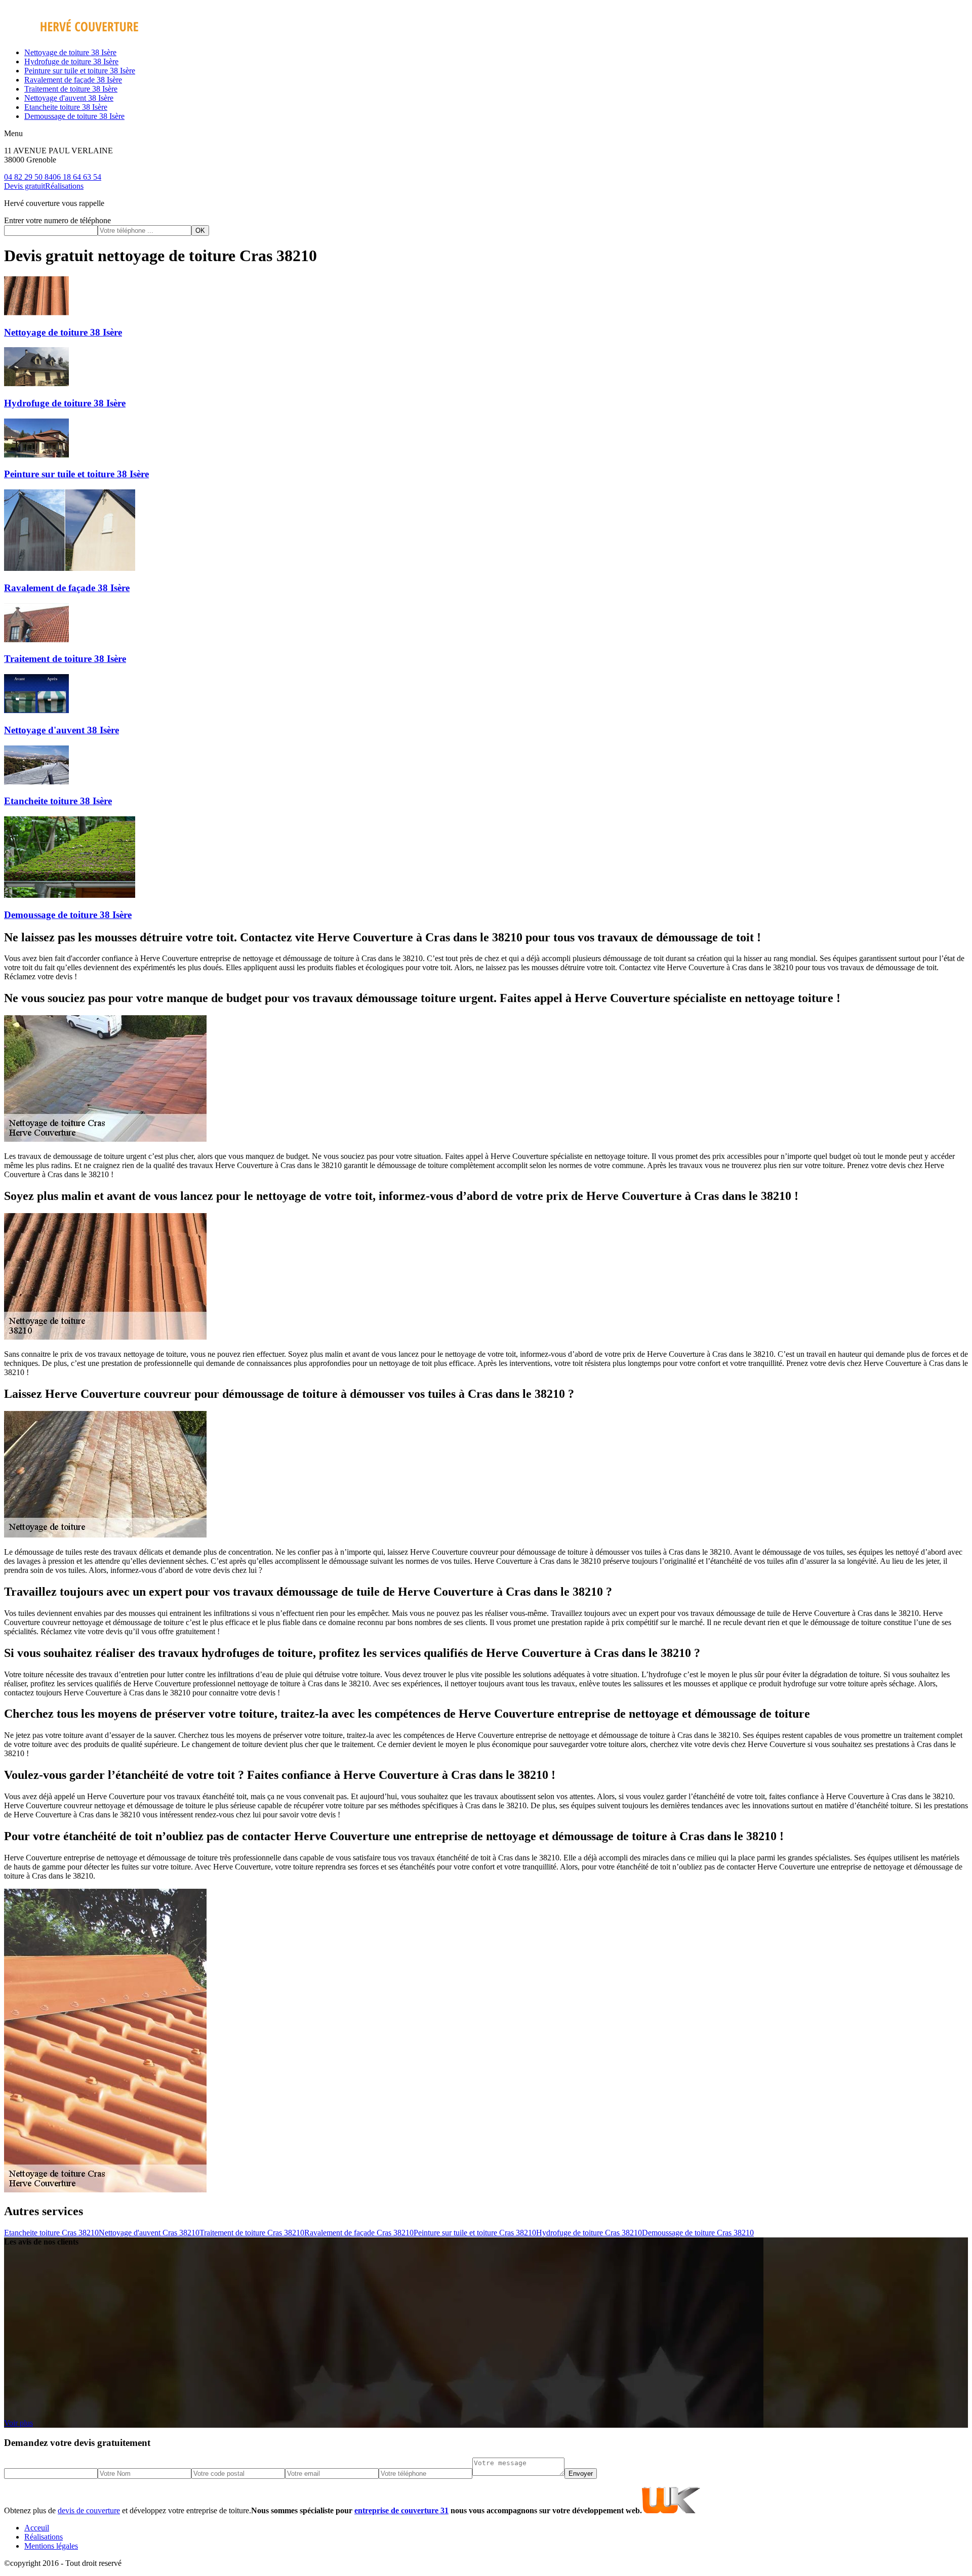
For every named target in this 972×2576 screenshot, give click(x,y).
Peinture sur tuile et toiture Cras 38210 (475, 2233)
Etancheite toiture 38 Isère (66, 107)
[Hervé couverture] (71, 35)
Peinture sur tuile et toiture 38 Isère (80, 71)
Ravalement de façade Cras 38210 (359, 2233)
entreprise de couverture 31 (401, 2510)
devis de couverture (89, 2510)
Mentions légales (51, 2546)
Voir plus (18, 2423)
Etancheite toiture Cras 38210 (51, 2233)
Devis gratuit (25, 186)
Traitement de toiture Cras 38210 (252, 2233)
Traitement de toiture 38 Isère (71, 89)
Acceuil (37, 2528)
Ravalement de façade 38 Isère (73, 80)
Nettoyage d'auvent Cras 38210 (149, 2233)
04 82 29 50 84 (28, 177)
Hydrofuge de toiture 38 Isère (71, 61)
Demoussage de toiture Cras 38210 (698, 2233)
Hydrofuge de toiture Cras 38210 (589, 2233)
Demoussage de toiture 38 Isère (74, 116)
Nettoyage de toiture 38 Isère (70, 52)
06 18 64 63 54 (77, 177)
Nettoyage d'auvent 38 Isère (69, 98)
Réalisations (64, 186)
